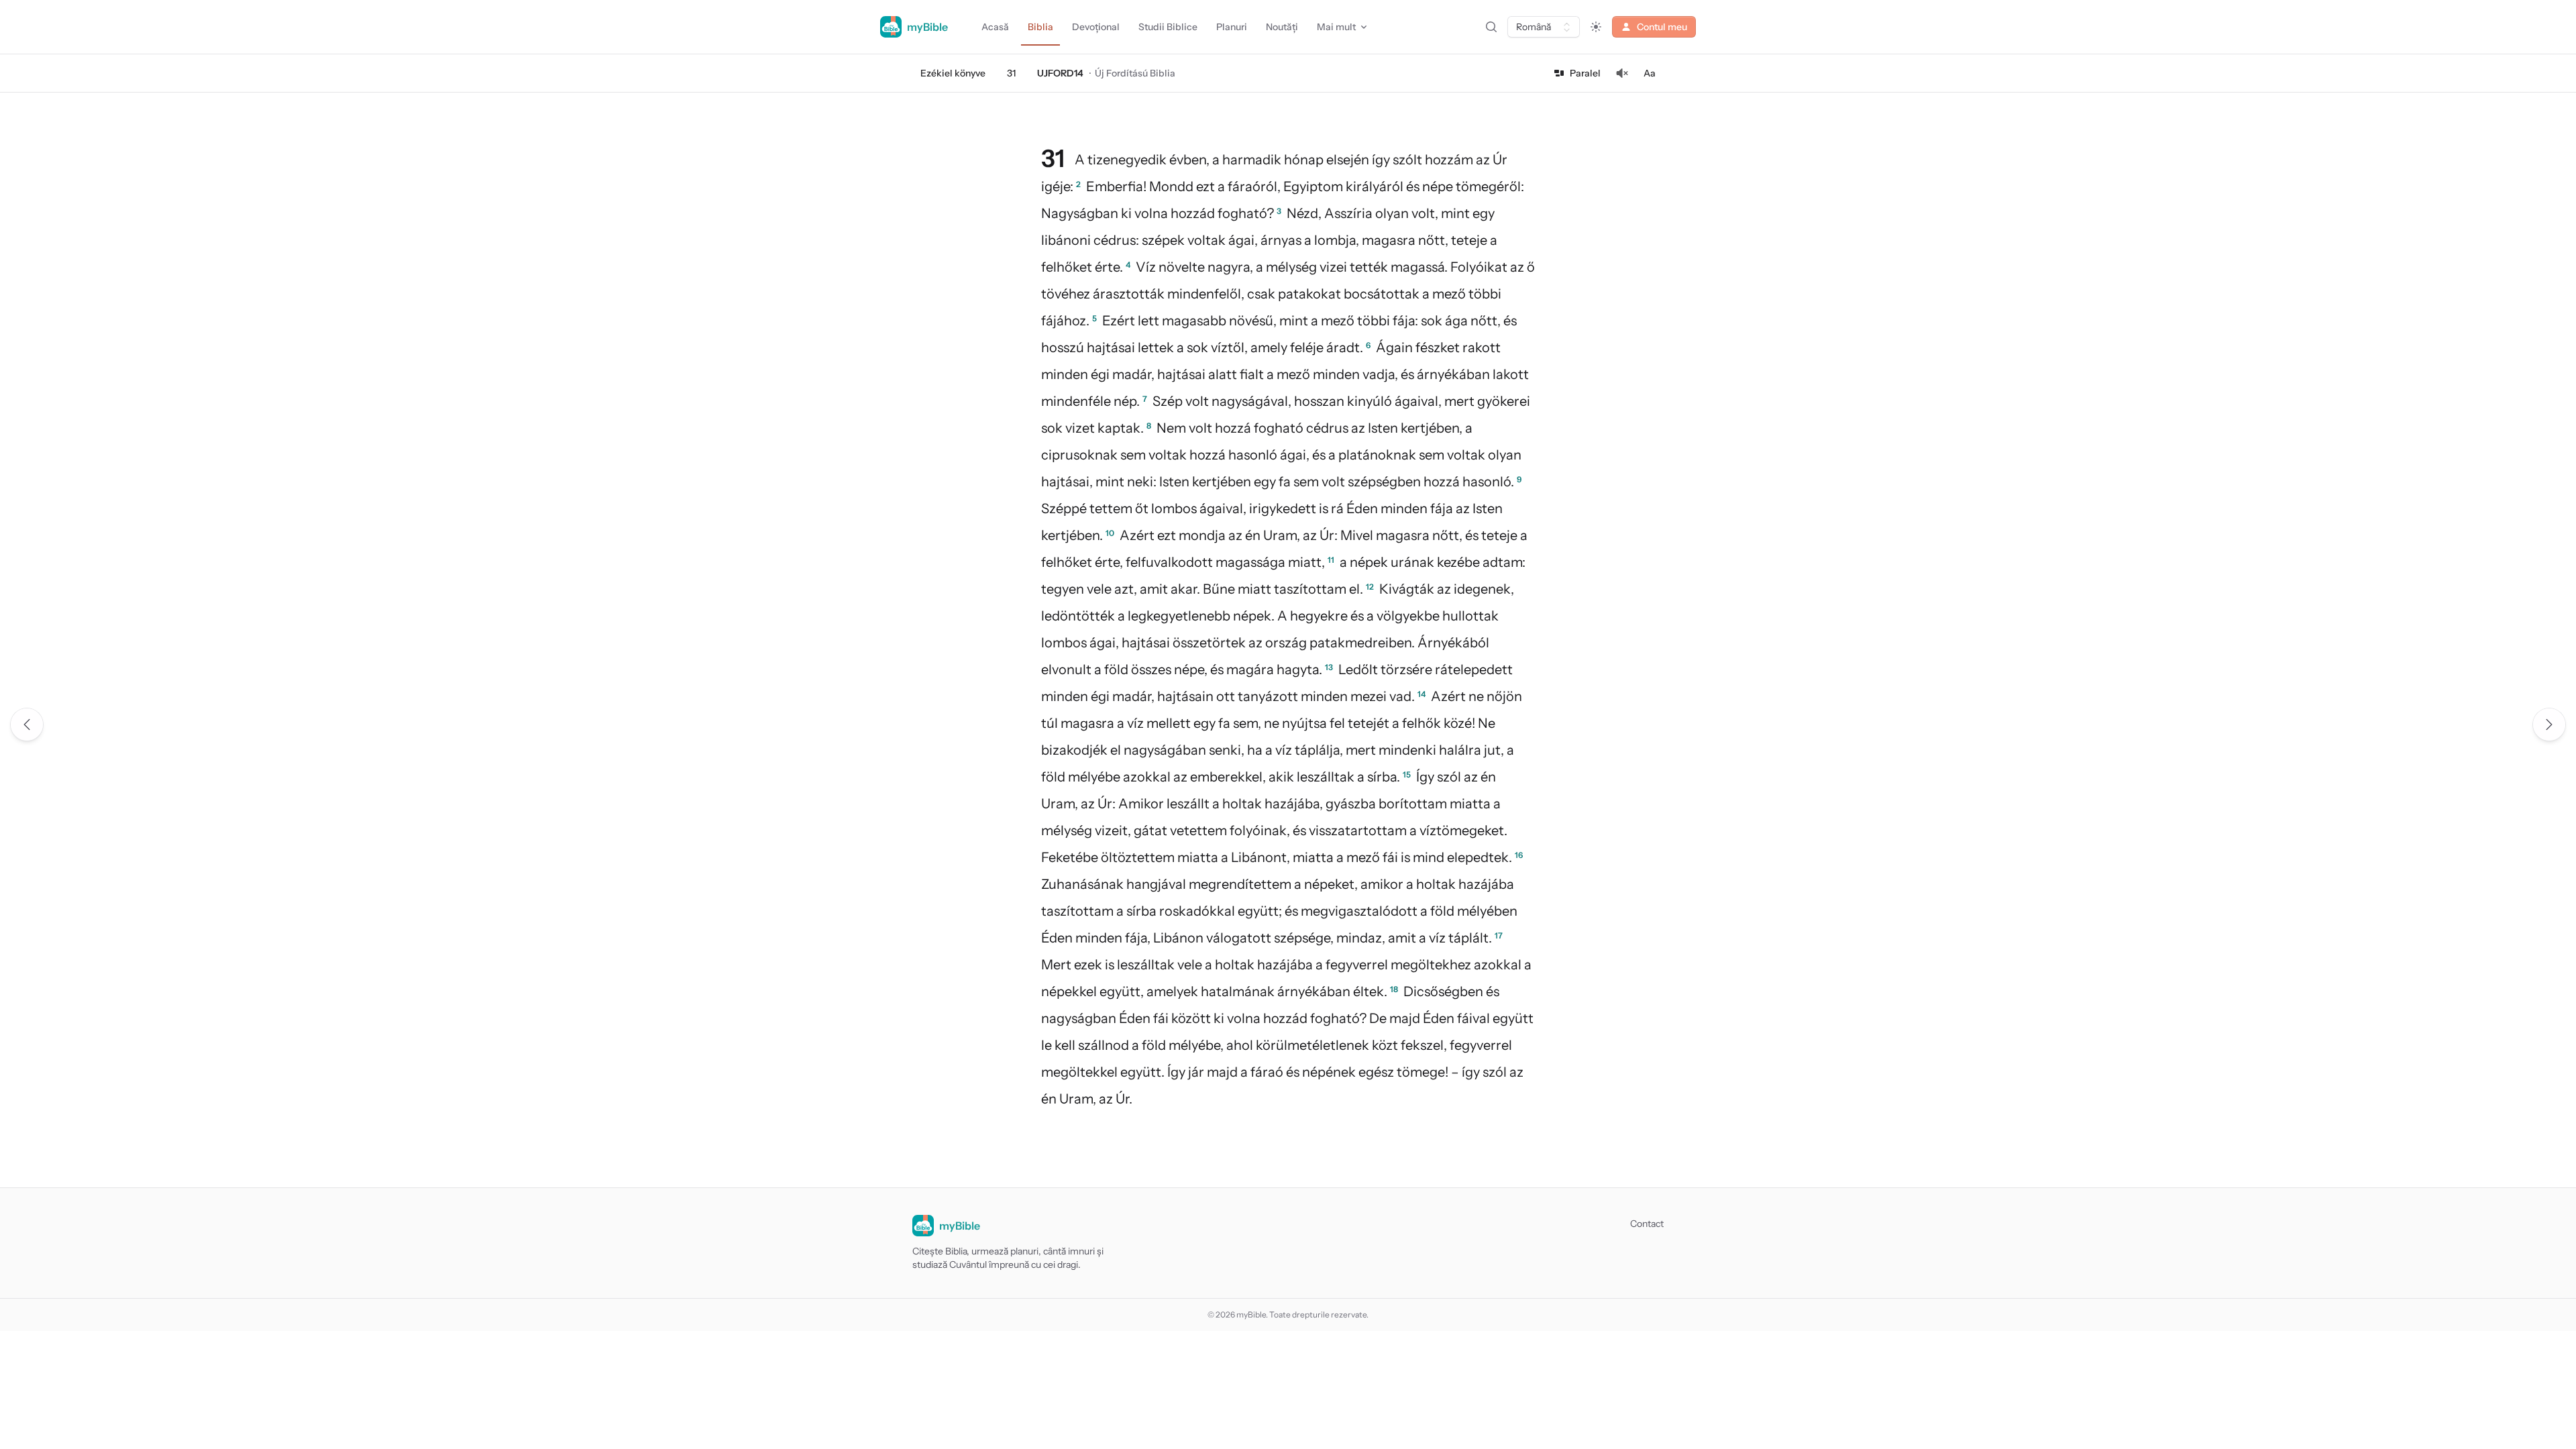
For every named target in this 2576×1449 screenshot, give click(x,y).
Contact (1647, 1224)
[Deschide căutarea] (1491, 27)
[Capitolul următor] (2549, 724)
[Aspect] (1596, 27)
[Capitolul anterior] (27, 724)
